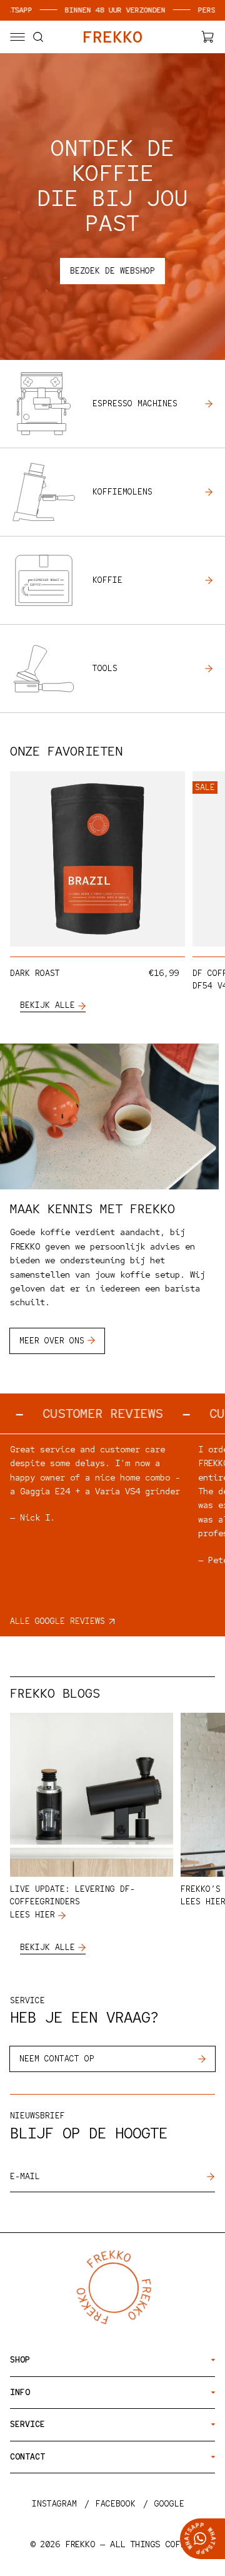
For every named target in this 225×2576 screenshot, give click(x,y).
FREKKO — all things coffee (130, 2544)
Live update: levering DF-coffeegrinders (72, 1896)
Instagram (54, 2504)
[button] (17, 37)
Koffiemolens (122, 492)
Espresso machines (135, 403)
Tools (105, 668)
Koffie (107, 580)
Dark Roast (35, 973)
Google (169, 2504)
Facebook (116, 2504)
